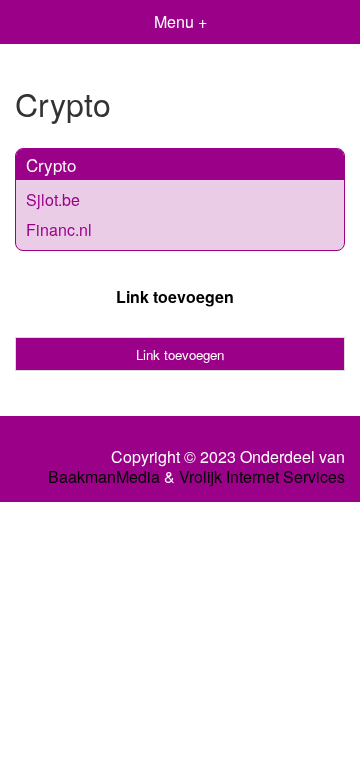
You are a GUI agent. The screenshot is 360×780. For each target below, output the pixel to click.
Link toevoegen (175, 296)
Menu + (180, 21)
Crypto (51, 164)
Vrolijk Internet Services (262, 477)
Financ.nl (59, 229)
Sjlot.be (53, 199)
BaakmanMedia (104, 477)
